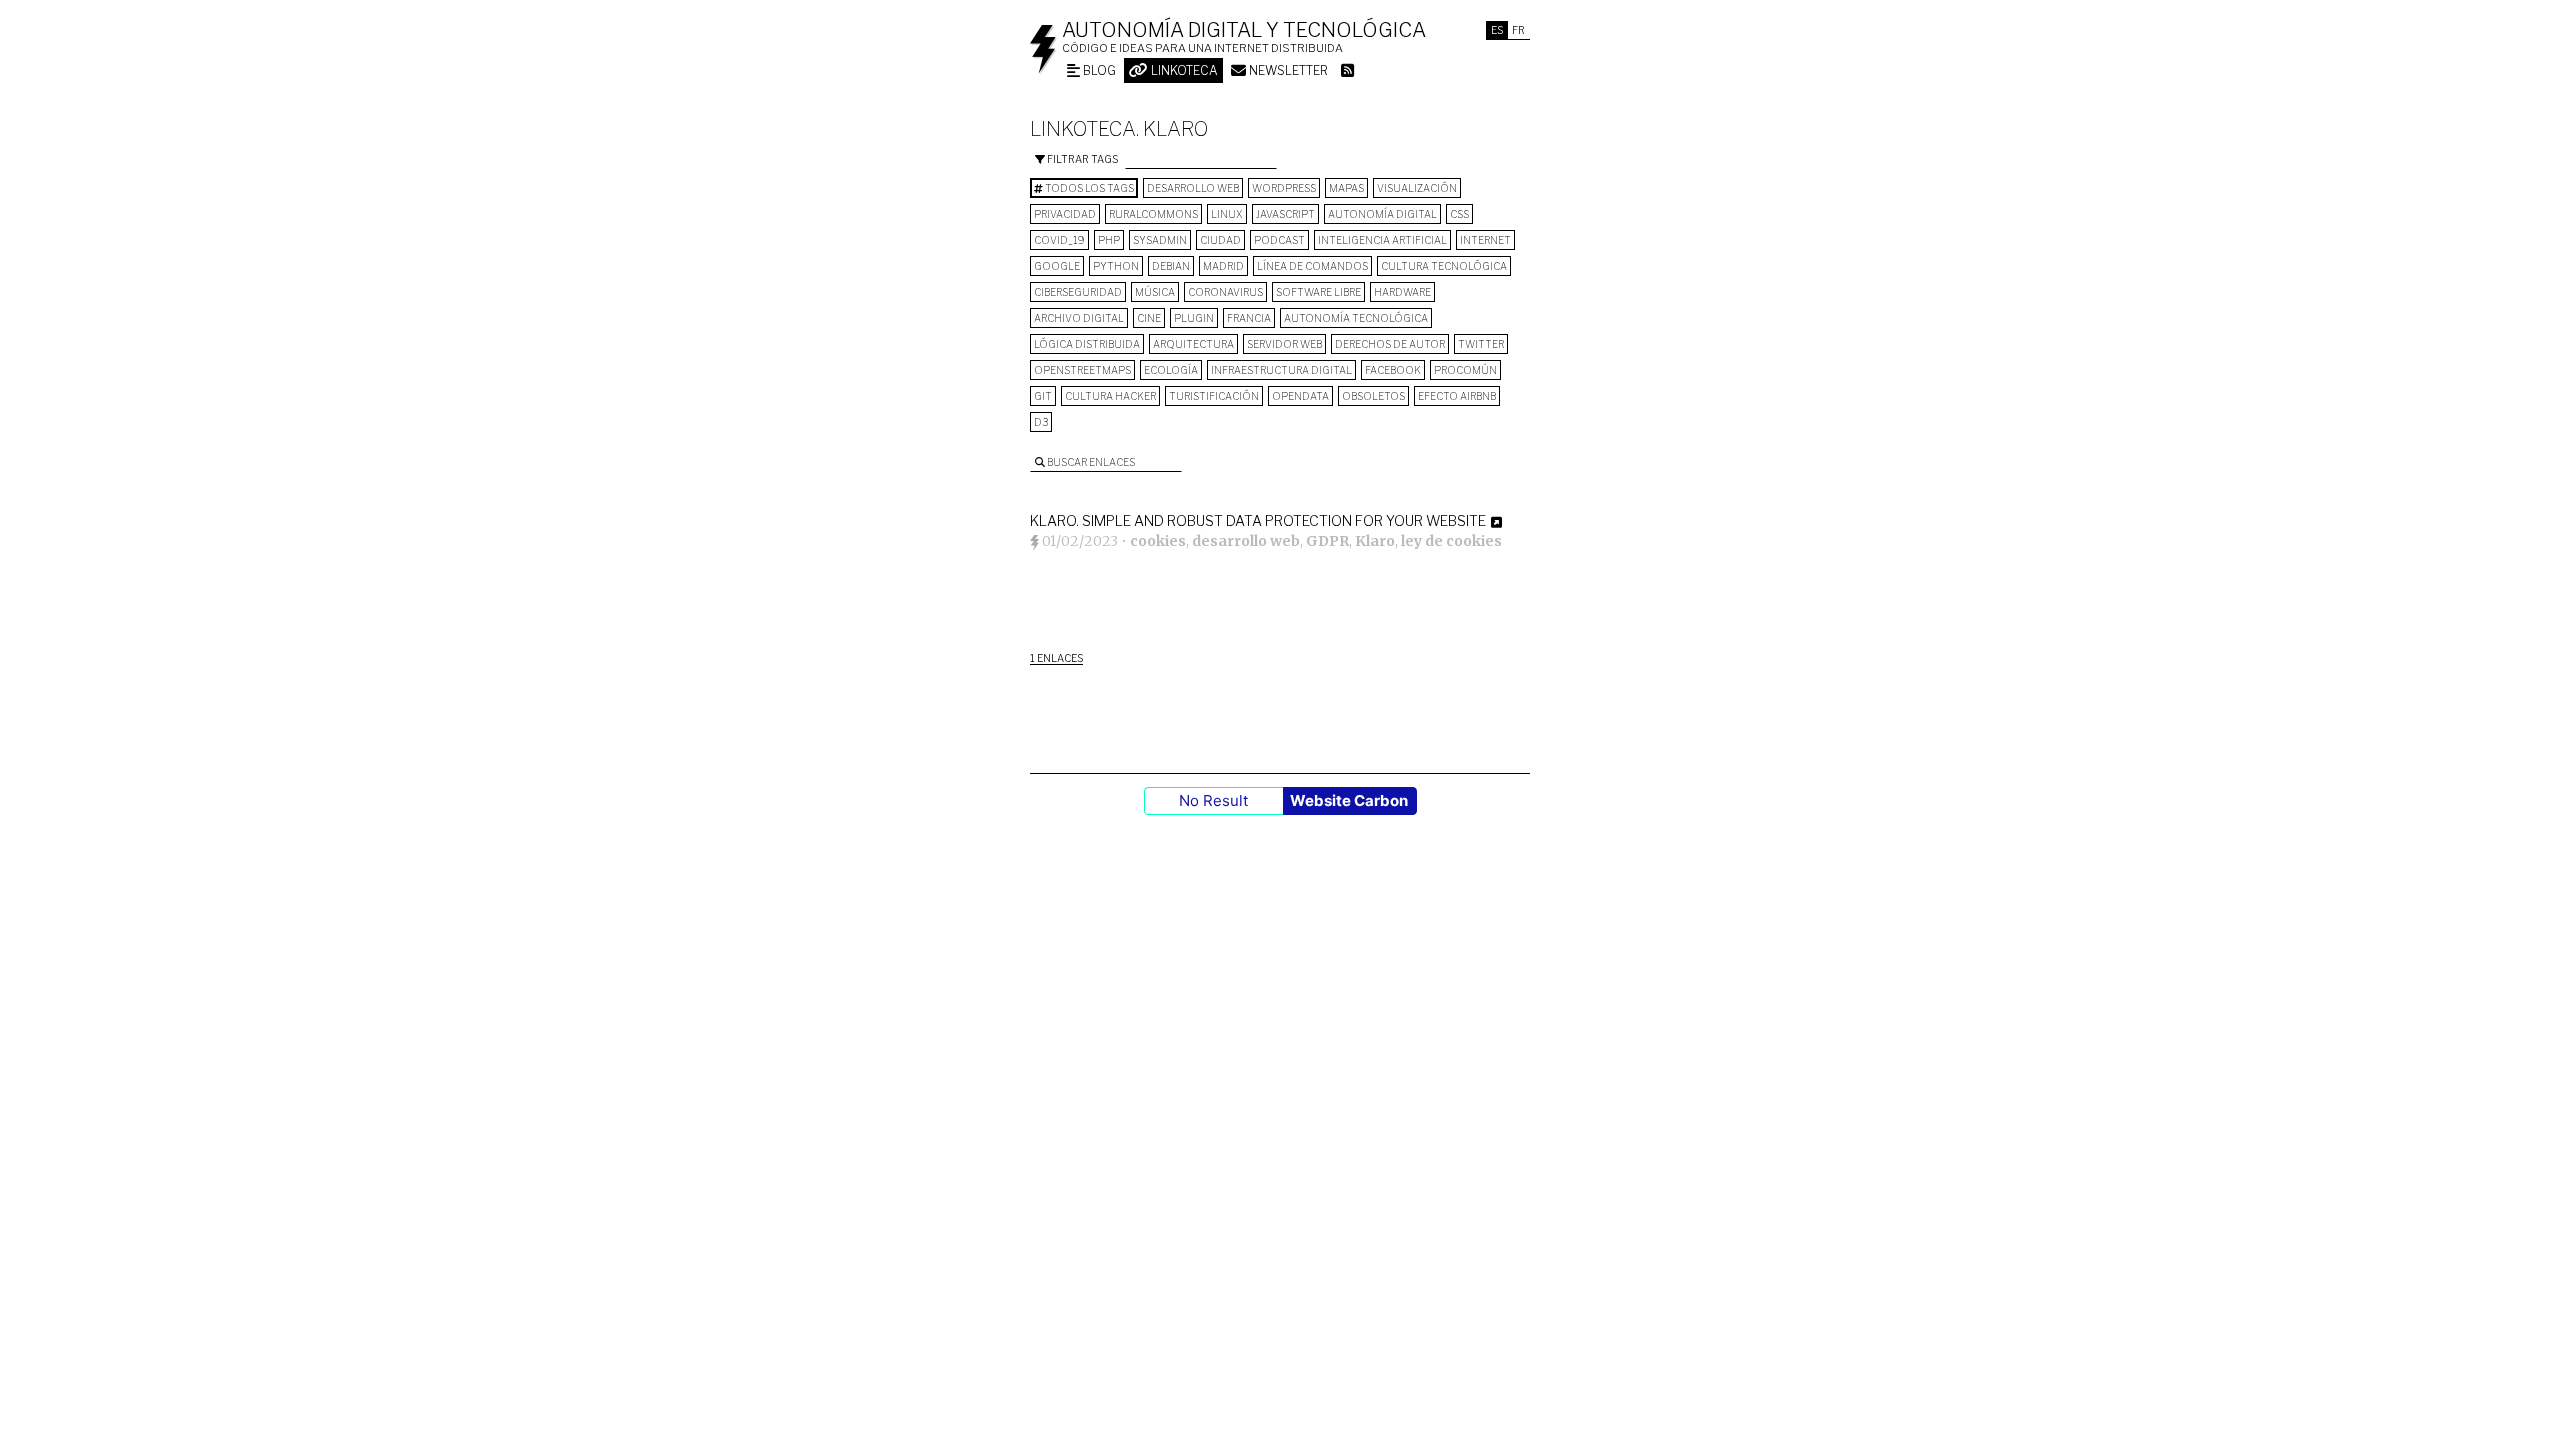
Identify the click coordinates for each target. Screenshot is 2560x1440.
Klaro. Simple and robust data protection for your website (1258, 520)
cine (1149, 318)
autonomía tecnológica (1356, 318)
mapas (1346, 188)
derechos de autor (1390, 344)
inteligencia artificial (1382, 240)
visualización (1417, 188)
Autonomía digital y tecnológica (1244, 30)
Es (1497, 30)
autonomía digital (1382, 214)
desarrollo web (1193, 188)
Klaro (1375, 541)
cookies (1158, 541)
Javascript (1285, 214)
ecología (1171, 370)
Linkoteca (1183, 70)
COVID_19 (1059, 240)
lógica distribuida (1087, 344)
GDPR (1327, 541)
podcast (1279, 240)
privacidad (1065, 214)
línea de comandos (1312, 266)
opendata (1300, 396)
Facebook (1393, 370)
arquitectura (1193, 344)
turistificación (1214, 396)
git (1043, 396)
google (1057, 266)
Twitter (1481, 344)
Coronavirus (1225, 292)
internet (1485, 240)
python (1116, 266)
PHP (1109, 240)
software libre (1318, 292)
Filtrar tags (1081, 159)
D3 (1041, 422)
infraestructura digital (1281, 370)
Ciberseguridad (1078, 292)
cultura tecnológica (1444, 266)
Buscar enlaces (1090, 462)
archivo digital (1079, 318)
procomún (1465, 370)
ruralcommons (1153, 214)
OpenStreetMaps (1082, 370)
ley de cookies (1451, 541)
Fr (1518, 30)
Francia (1249, 318)
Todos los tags (1088, 188)
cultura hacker (1110, 396)
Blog (1098, 70)
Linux (1227, 214)
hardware (1402, 292)
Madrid (1223, 266)
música (1155, 292)
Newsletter (1287, 70)
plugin (1194, 318)
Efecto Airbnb (1457, 396)
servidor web (1284, 344)
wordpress (1284, 188)
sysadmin (1160, 240)
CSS (1459, 214)
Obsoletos (1373, 396)
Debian (1171, 266)
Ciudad (1220, 240)
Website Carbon (1349, 800)
